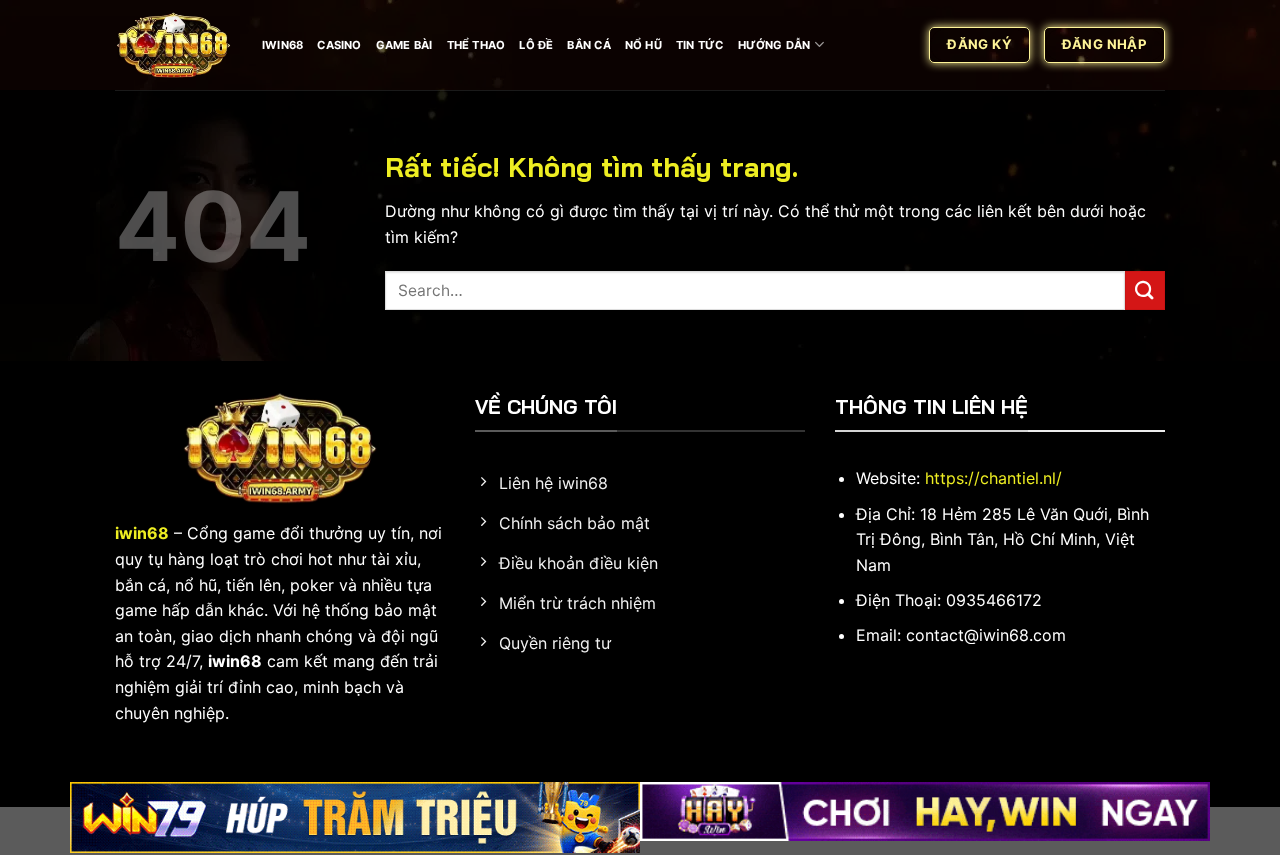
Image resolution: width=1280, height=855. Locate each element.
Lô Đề (536, 45)
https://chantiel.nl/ (993, 478)
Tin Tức (700, 45)
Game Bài (404, 45)
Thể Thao (476, 45)
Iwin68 (282, 45)
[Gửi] (1145, 290)
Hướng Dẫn (774, 45)
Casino (339, 45)
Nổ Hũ (643, 45)
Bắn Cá (588, 45)
